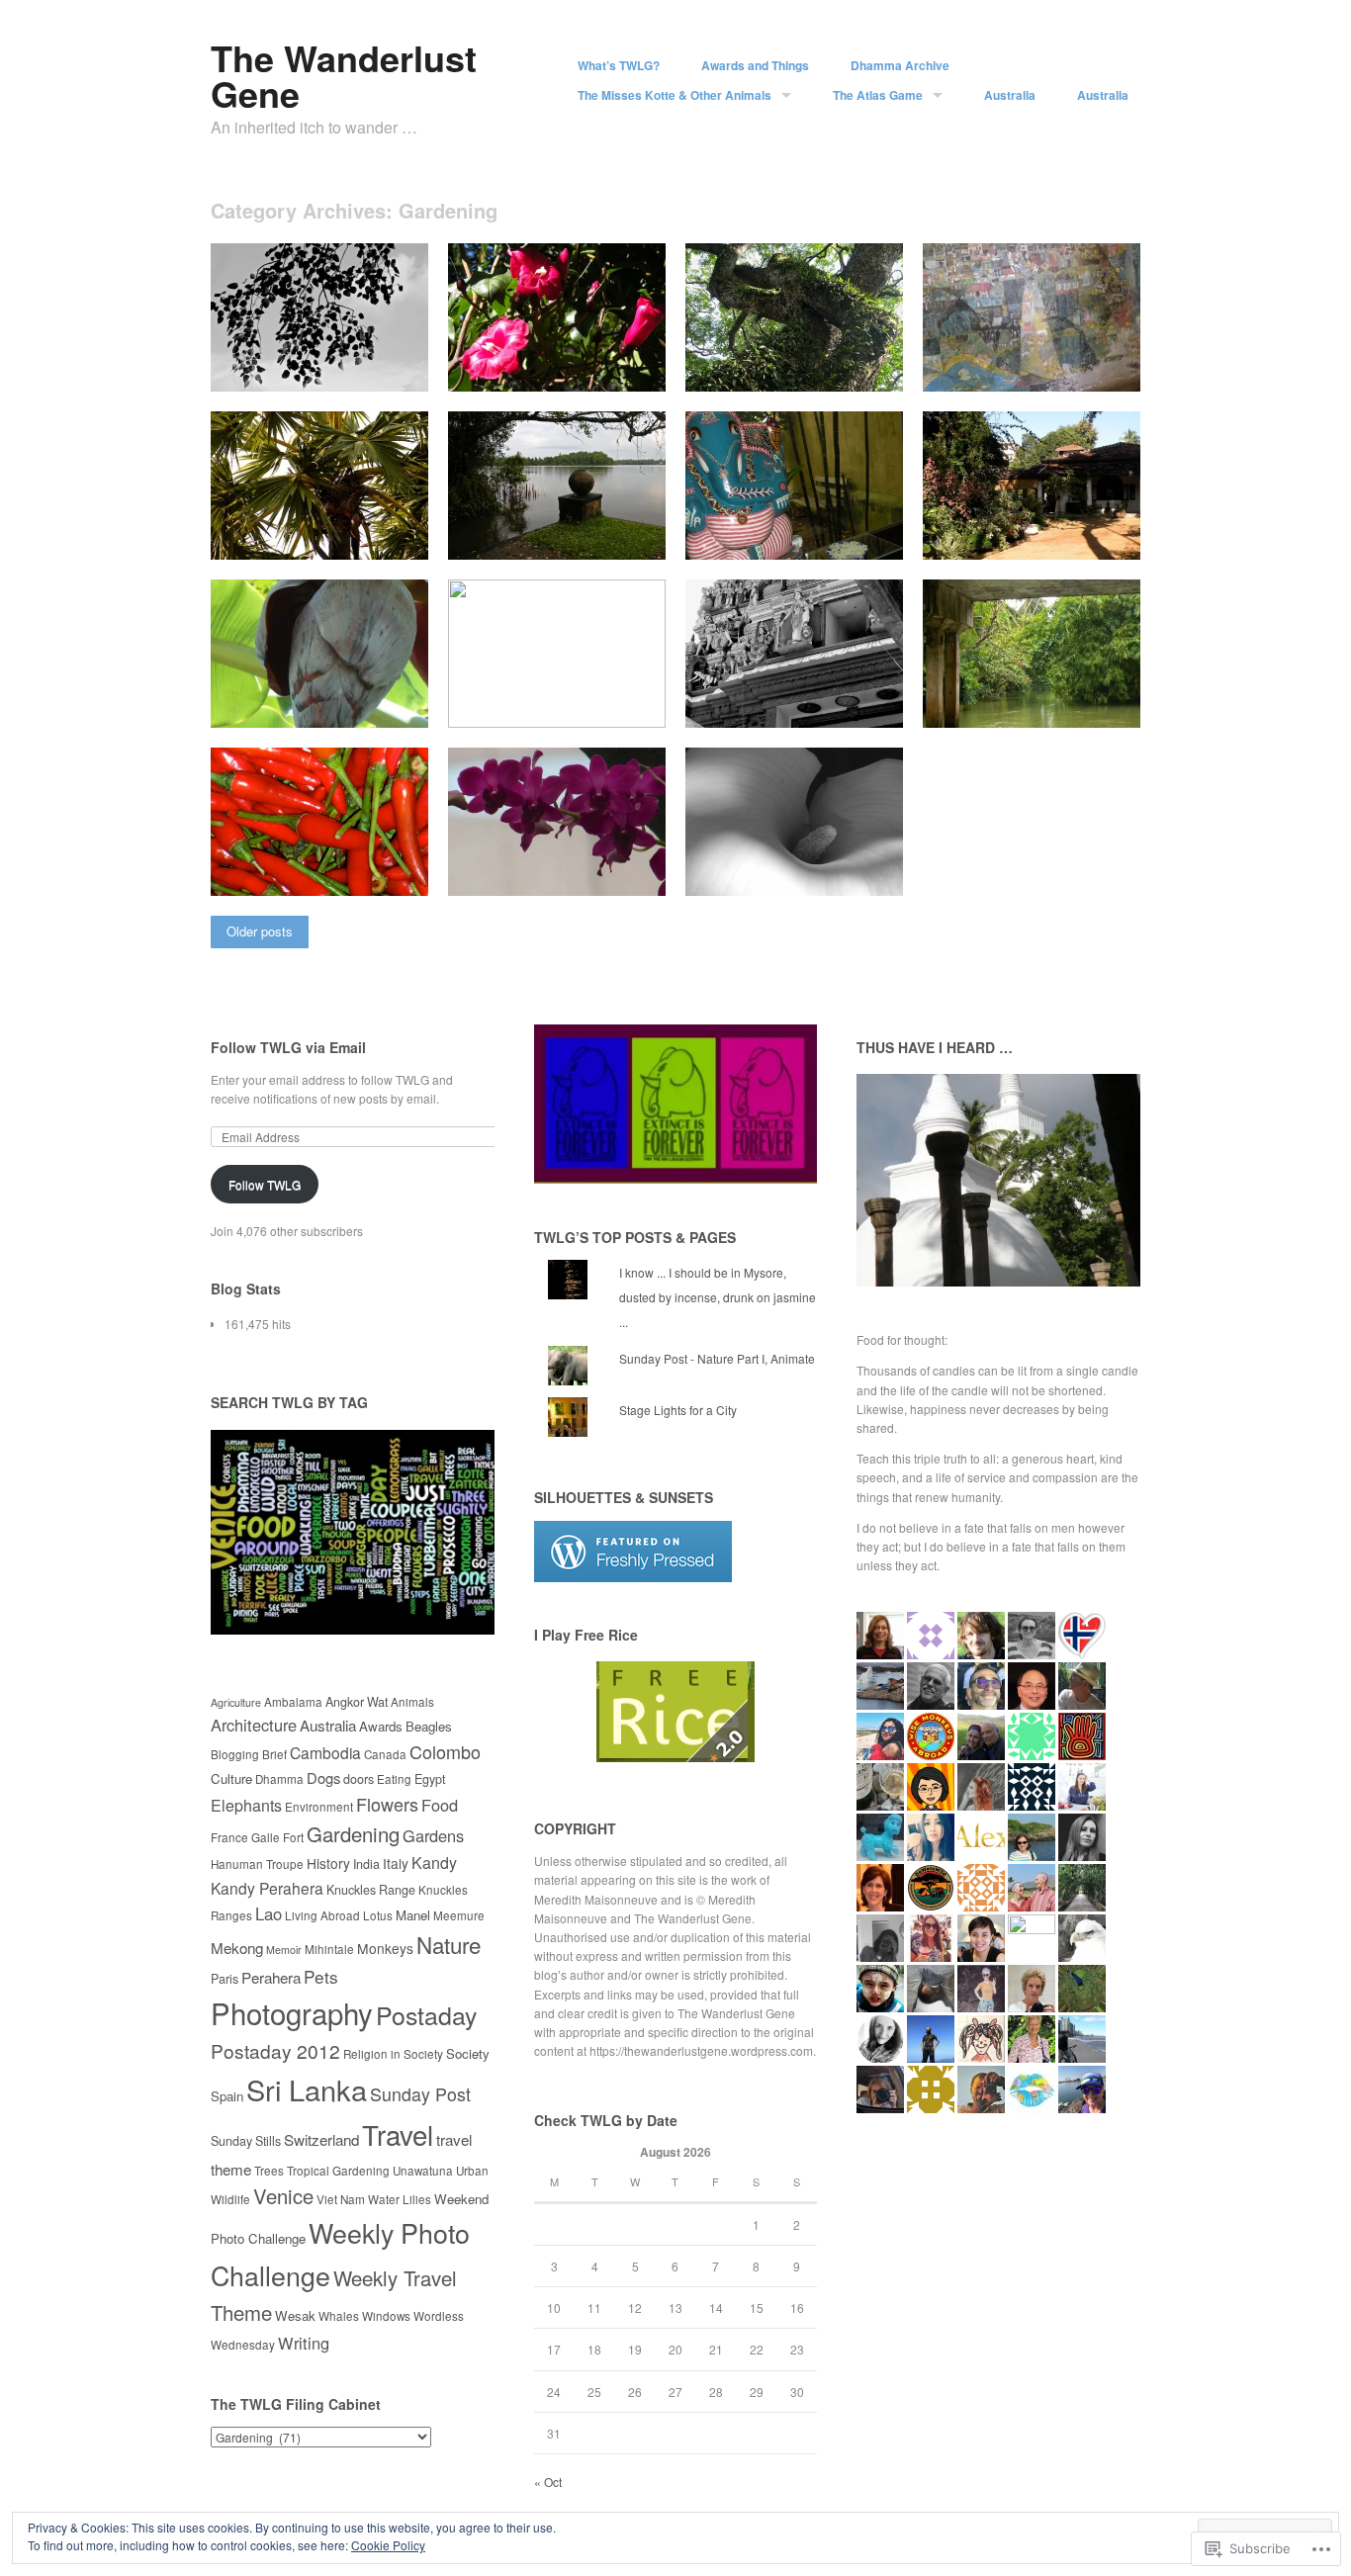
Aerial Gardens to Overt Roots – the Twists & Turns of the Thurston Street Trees (805, 352)
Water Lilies (400, 2199)
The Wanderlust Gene (344, 75)
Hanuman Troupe (257, 1864)
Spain (227, 2096)
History (328, 1863)
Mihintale (329, 1949)
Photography (292, 2012)
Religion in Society (393, 2054)
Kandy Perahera (267, 1888)
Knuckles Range (371, 1890)
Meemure (459, 1915)
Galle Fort (277, 1837)
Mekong (237, 1947)
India (366, 1864)
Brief (274, 1754)
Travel (398, 2134)
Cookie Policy (388, 2545)
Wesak (295, 2315)
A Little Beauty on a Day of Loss (553, 360)
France (229, 1837)
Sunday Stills (246, 2141)
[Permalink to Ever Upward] (794, 722)
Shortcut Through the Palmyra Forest (306, 528)
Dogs (323, 1777)
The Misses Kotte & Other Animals (675, 95)
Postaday (426, 2014)
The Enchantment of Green (1050, 705)
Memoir (284, 1950)
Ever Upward (854, 705)
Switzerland (321, 2139)
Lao (269, 1913)
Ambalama (293, 1702)
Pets (321, 1976)
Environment (319, 1807)
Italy (396, 1863)
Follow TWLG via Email (288, 1047)
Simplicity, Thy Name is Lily (810, 873)
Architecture (254, 1725)
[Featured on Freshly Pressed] (633, 1577)
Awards (381, 1726)
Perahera (271, 1977)
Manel (413, 1915)
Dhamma (279, 1779)
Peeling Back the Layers (345, 705)
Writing (304, 2343)
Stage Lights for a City (678, 1410)
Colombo (445, 1751)
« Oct (548, 2482)
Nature (449, 1944)
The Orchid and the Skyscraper (527, 864)
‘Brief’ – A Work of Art (1065, 368)
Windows (386, 2316)
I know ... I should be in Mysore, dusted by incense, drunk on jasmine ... (718, 1297)
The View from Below (592, 705)
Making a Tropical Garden (1054, 536)
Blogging (235, 1754)
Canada (385, 1754)
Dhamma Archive (900, 65)
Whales (339, 2316)
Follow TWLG (265, 1184)
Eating (394, 1779)
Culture (231, 1778)
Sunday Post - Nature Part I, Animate (717, 1358)
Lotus (378, 1915)
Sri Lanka (307, 2089)
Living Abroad (322, 1915)
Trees (269, 2171)
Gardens (433, 1835)
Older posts (260, 931)
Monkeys (385, 1948)
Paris (225, 1979)
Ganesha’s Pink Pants (826, 536)
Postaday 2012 (275, 2050)
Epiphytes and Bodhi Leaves (333, 368)
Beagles (429, 1726)
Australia (1010, 95)
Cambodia (325, 1752)
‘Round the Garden (599, 536)
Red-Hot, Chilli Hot (362, 873)
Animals (412, 1702)
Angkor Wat (357, 1702)
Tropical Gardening (338, 2171)
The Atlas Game (878, 95)
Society (468, 2053)
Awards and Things (755, 65)
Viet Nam (341, 2199)
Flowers (387, 1804)
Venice (283, 2196)
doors (359, 1779)
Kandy (434, 1863)
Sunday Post (420, 2094)
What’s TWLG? (619, 65)
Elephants (246, 1805)
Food (440, 1805)
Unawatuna (423, 2171)
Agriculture (236, 1702)
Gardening (353, 1834)
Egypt (430, 1779)
